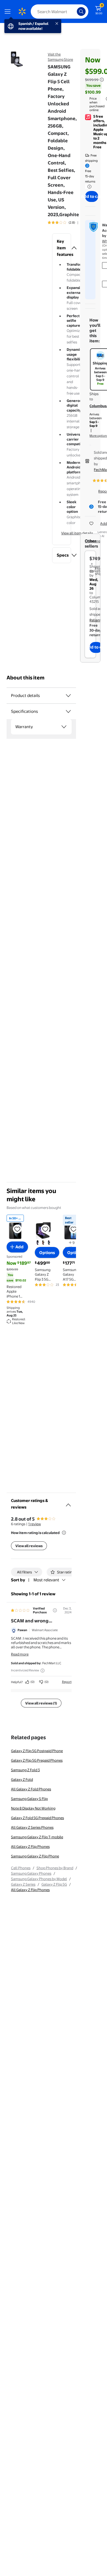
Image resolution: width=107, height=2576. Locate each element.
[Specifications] (68, 711)
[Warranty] (64, 727)
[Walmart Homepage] (22, 11)
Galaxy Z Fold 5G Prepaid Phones (37, 1818)
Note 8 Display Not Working (33, 1808)
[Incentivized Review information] (43, 1671)
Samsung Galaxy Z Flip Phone (35, 1856)
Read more (20, 1654)
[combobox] (60, 11)
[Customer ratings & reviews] (68, 1503)
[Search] (81, 11)
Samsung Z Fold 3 (25, 1770)
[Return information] (88, 187)
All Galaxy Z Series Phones (32, 1827)
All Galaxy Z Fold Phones (31, 1789)
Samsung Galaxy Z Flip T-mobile (37, 1837)
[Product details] (68, 696)
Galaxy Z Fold (22, 1779)
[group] (69, 222)
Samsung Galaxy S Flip (29, 1799)
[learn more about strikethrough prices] (102, 80)
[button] (62, 248)
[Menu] (9, 11)
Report (67, 1682)
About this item (26, 678)
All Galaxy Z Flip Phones (30, 1846)
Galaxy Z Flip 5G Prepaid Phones (37, 1760)
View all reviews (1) (41, 1703)
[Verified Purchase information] (55, 1610)
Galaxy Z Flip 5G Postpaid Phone (37, 1751)
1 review (35, 1524)
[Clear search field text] (74, 11)
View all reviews (29, 1546)
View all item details (77, 533)
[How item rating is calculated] (64, 1533)
